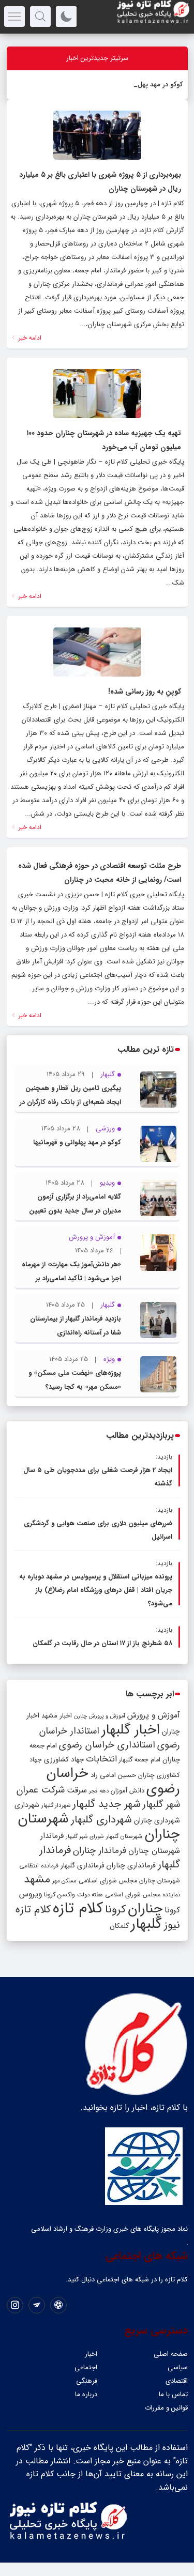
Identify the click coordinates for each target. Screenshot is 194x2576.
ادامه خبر (29, 338)
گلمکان (119, 1926)
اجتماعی (86, 2367)
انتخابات (101, 1759)
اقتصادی (177, 2381)
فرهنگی (87, 2381)
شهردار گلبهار (56, 1805)
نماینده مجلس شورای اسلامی (143, 1895)
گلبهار (146, 1924)
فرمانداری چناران (131, 1865)
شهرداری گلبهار (101, 1820)
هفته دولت (90, 1895)
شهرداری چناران (157, 1820)
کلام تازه (78, 1908)
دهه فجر (99, 1791)
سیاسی (178, 2367)
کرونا (115, 1910)
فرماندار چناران (100, 1851)
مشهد (37, 1879)
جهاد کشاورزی (64, 1760)
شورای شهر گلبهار (85, 1837)
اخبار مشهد (57, 1716)
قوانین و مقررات (166, 2408)
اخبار (91, 2354)
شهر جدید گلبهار (107, 1804)
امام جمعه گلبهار (140, 1760)
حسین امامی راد (113, 1775)
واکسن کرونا (59, 1895)
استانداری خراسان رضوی (107, 1745)
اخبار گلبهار (131, 1730)
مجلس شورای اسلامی (108, 1881)
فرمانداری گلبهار (82, 1866)
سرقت (77, 1790)
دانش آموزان (128, 1791)
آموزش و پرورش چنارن (100, 1716)
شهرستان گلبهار (124, 1836)
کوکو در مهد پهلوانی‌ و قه (148, 85)
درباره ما (86, 2394)
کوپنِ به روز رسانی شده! (145, 692)
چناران (145, 1909)
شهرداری (27, 1805)
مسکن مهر (64, 1881)
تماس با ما (173, 2394)
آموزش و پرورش (154, 1715)
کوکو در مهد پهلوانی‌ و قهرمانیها (77, 1143)
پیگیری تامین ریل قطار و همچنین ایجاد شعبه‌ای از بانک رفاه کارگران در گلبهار (70, 1102)
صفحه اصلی (171, 2354)
